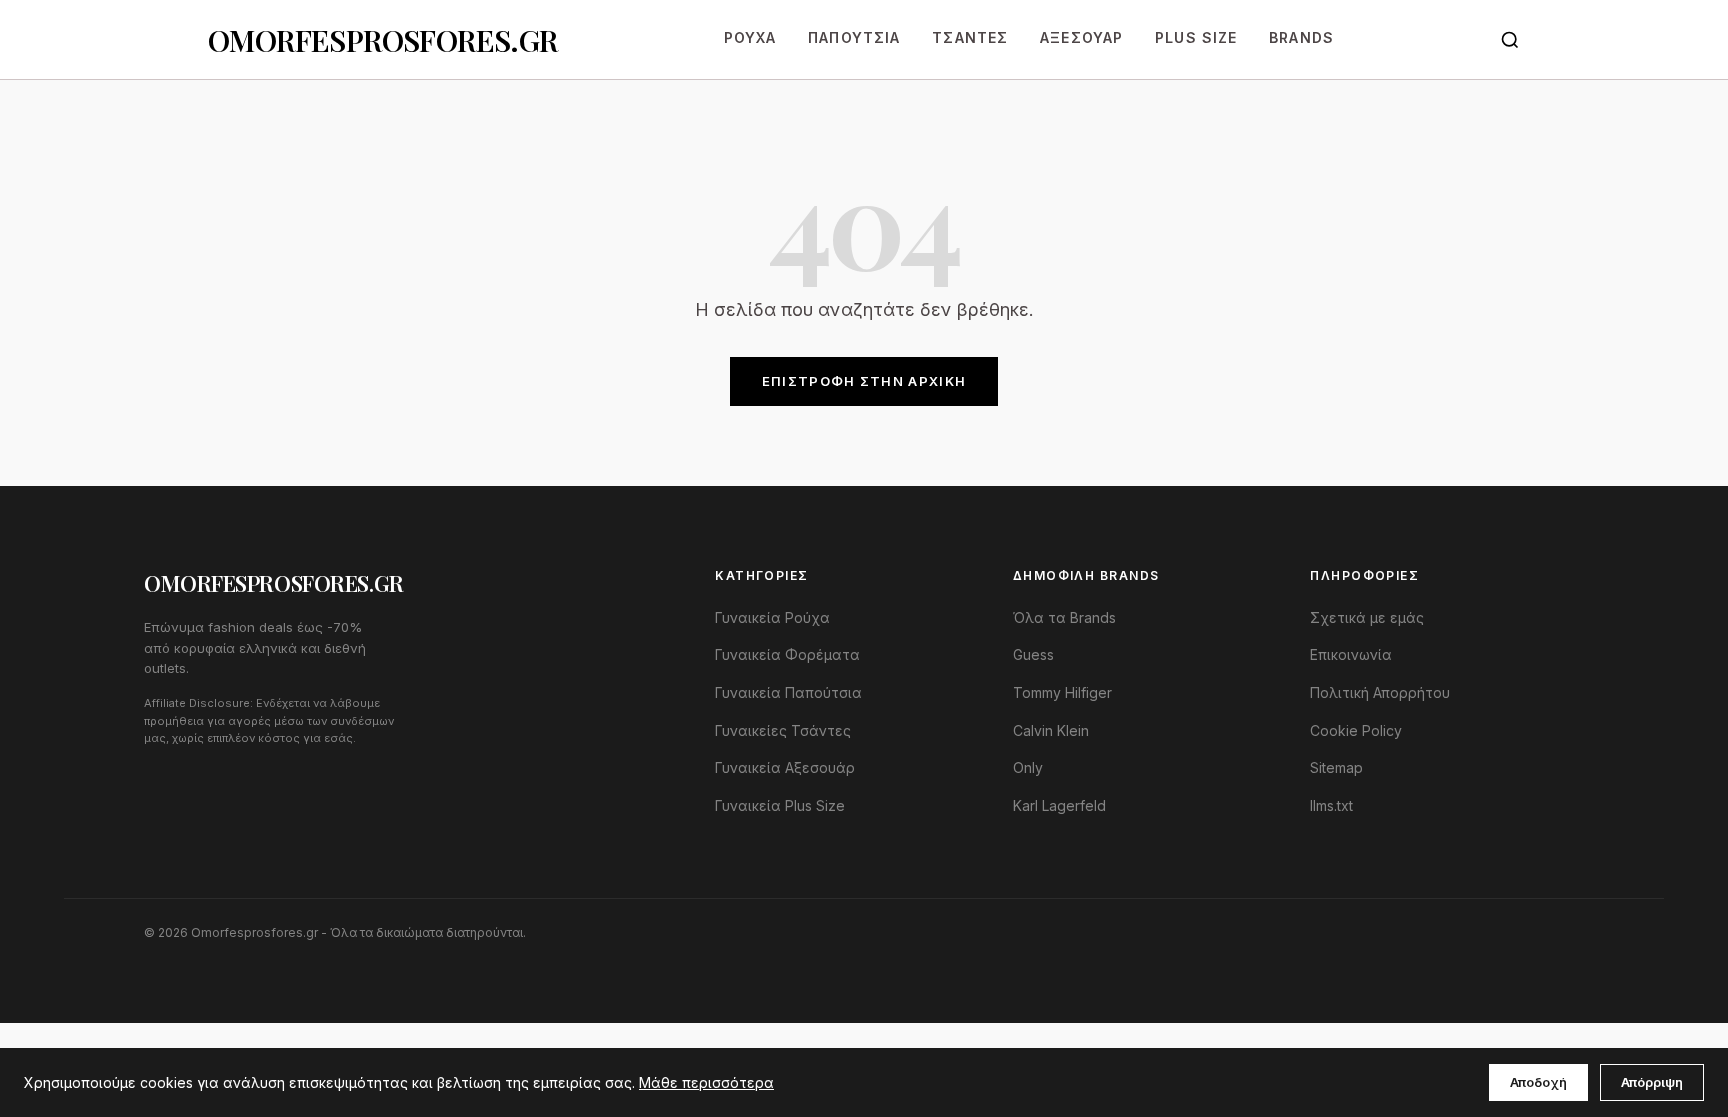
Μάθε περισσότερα (706, 1082)
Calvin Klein (1051, 730)
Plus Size (1196, 37)
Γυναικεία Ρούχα (772, 617)
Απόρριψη (1652, 1082)
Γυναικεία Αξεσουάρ (785, 767)
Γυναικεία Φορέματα (787, 654)
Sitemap (1336, 767)
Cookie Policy (1356, 730)
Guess (1033, 654)
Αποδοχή (1538, 1082)
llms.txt (1331, 805)
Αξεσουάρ (1081, 37)
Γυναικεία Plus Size (780, 805)
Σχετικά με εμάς (1367, 617)
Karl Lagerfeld (1059, 805)
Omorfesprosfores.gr (383, 40)
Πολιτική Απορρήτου (1380, 692)
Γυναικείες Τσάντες (783, 730)
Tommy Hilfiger (1062, 692)
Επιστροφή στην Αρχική (864, 381)
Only (1028, 767)
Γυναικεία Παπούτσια (788, 692)
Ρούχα (750, 37)
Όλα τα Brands (1064, 617)
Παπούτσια (854, 37)
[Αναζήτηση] (1510, 40)
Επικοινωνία (1351, 654)
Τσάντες (970, 37)
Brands (1301, 37)
